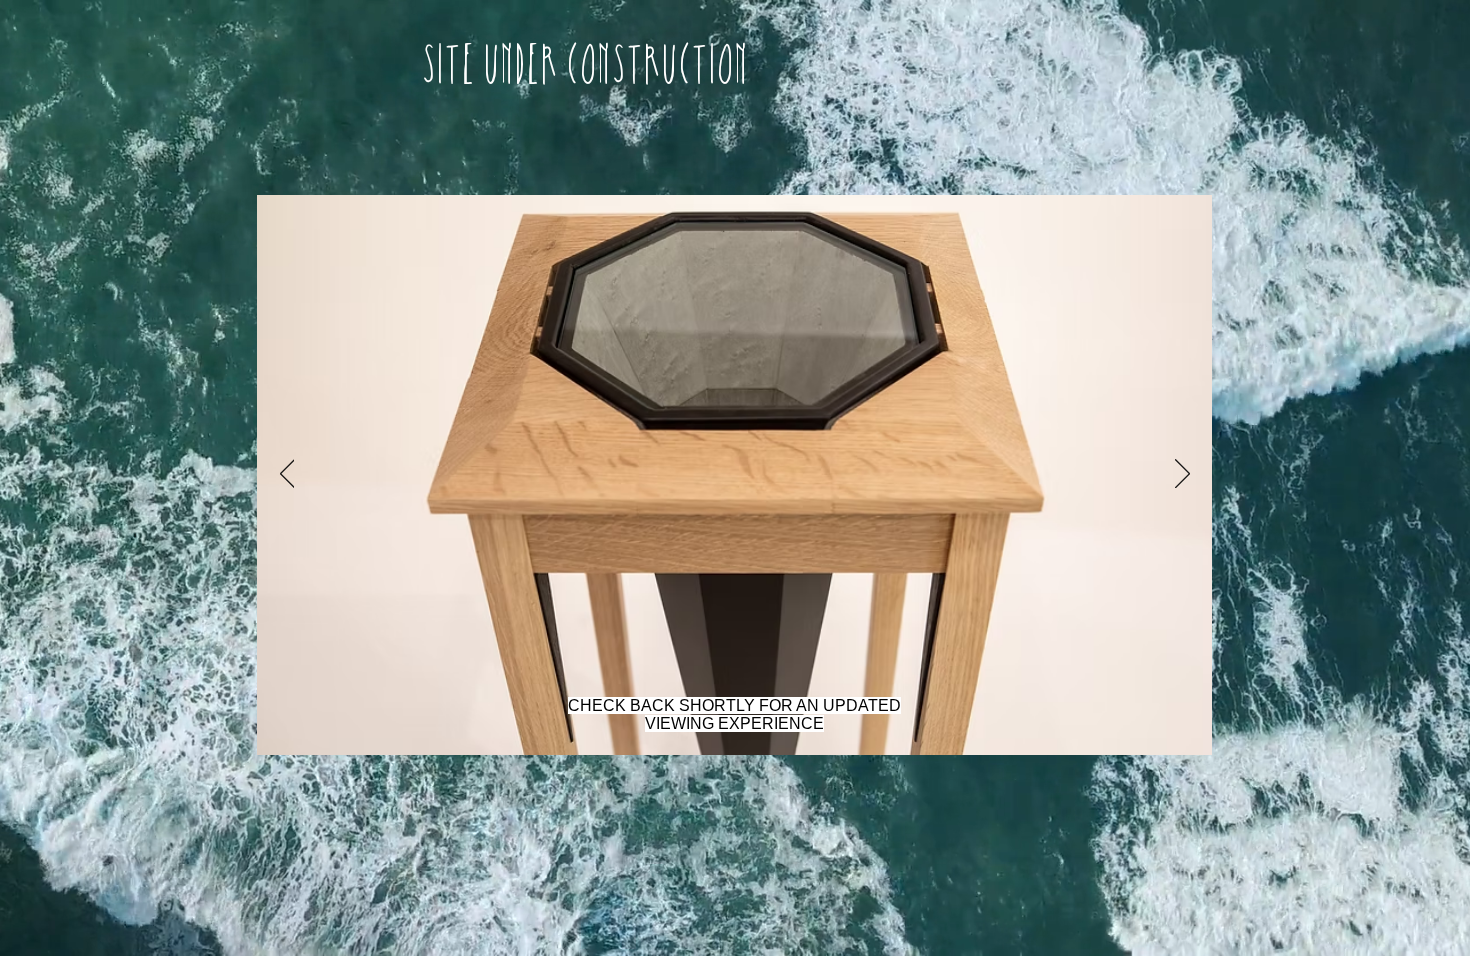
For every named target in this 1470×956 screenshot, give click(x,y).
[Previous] (287, 475)
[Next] (1182, 475)
